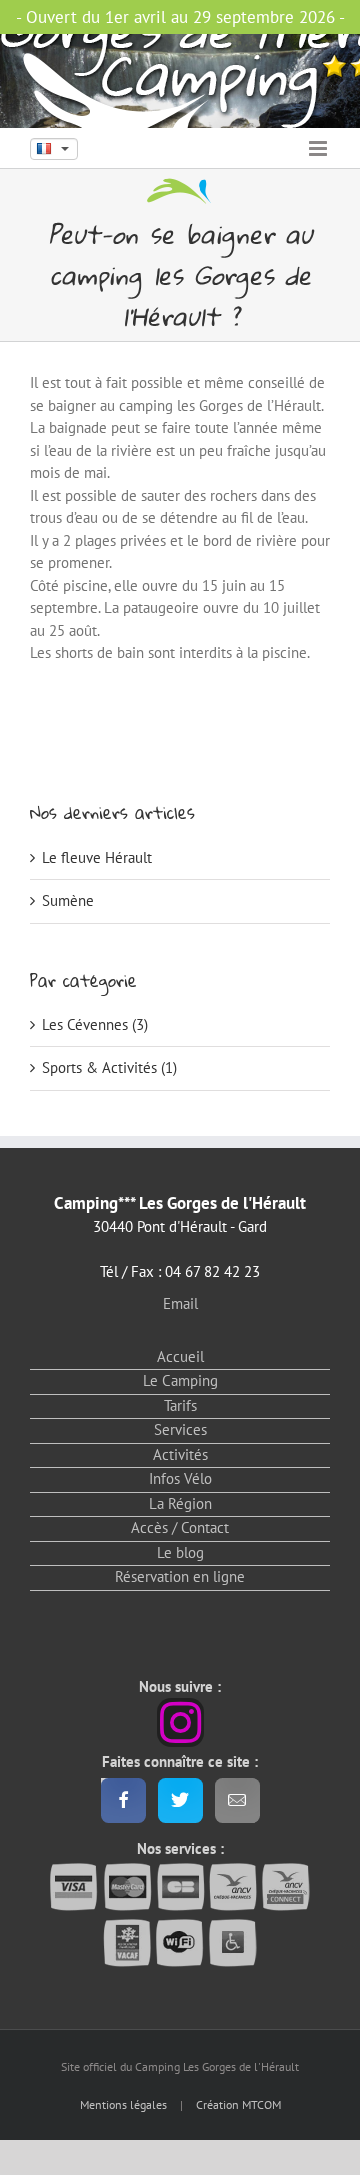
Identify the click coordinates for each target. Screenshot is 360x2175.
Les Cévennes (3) (95, 1024)
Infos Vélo (180, 1478)
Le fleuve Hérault (97, 857)
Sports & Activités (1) (109, 1067)
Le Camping (180, 1380)
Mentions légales (123, 2104)
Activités (180, 1454)
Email (180, 1303)
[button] (54, 149)
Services (180, 1429)
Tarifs (180, 1405)
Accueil (180, 1356)
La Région (180, 1503)
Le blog (180, 1552)
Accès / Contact (180, 1527)
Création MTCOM (238, 2104)
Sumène (68, 900)
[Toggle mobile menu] (319, 148)
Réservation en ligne (180, 1576)
